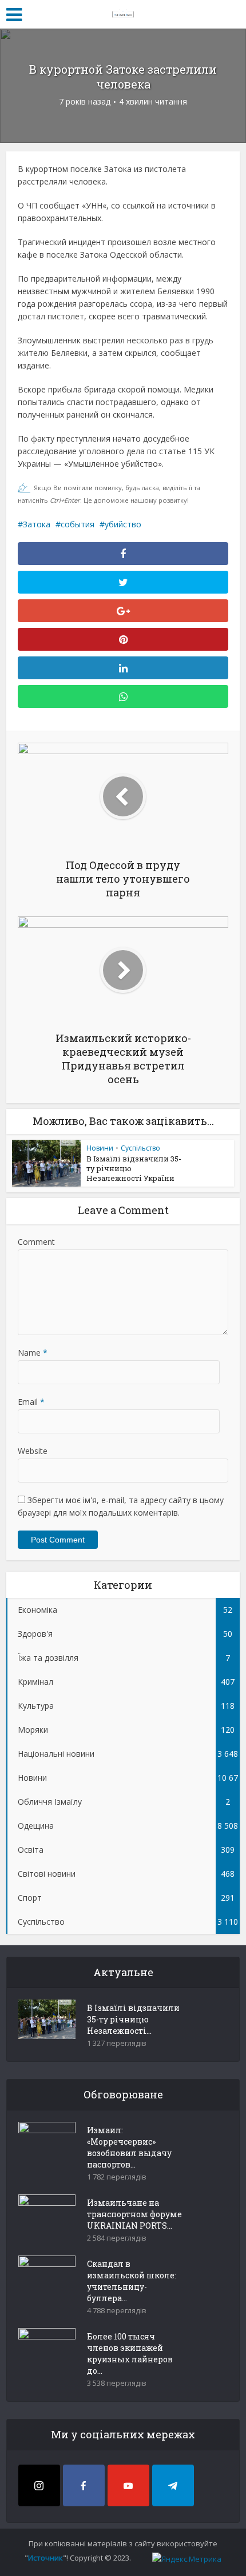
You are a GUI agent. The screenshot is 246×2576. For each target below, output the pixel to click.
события (78, 524)
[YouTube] (128, 2485)
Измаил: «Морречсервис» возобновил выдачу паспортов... (129, 2147)
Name (33, 1353)
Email (31, 1402)
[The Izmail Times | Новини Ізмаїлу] (123, 13)
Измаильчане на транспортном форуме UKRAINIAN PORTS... (134, 2214)
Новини (100, 1148)
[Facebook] (84, 2485)
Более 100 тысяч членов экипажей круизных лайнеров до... (130, 2353)
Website (33, 1451)
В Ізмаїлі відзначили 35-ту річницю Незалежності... (133, 2019)
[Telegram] (173, 2485)
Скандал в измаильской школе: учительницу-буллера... (132, 2281)
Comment (36, 1242)
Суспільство (140, 1148)
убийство (123, 524)
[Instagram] (39, 2485)
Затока (37, 524)
